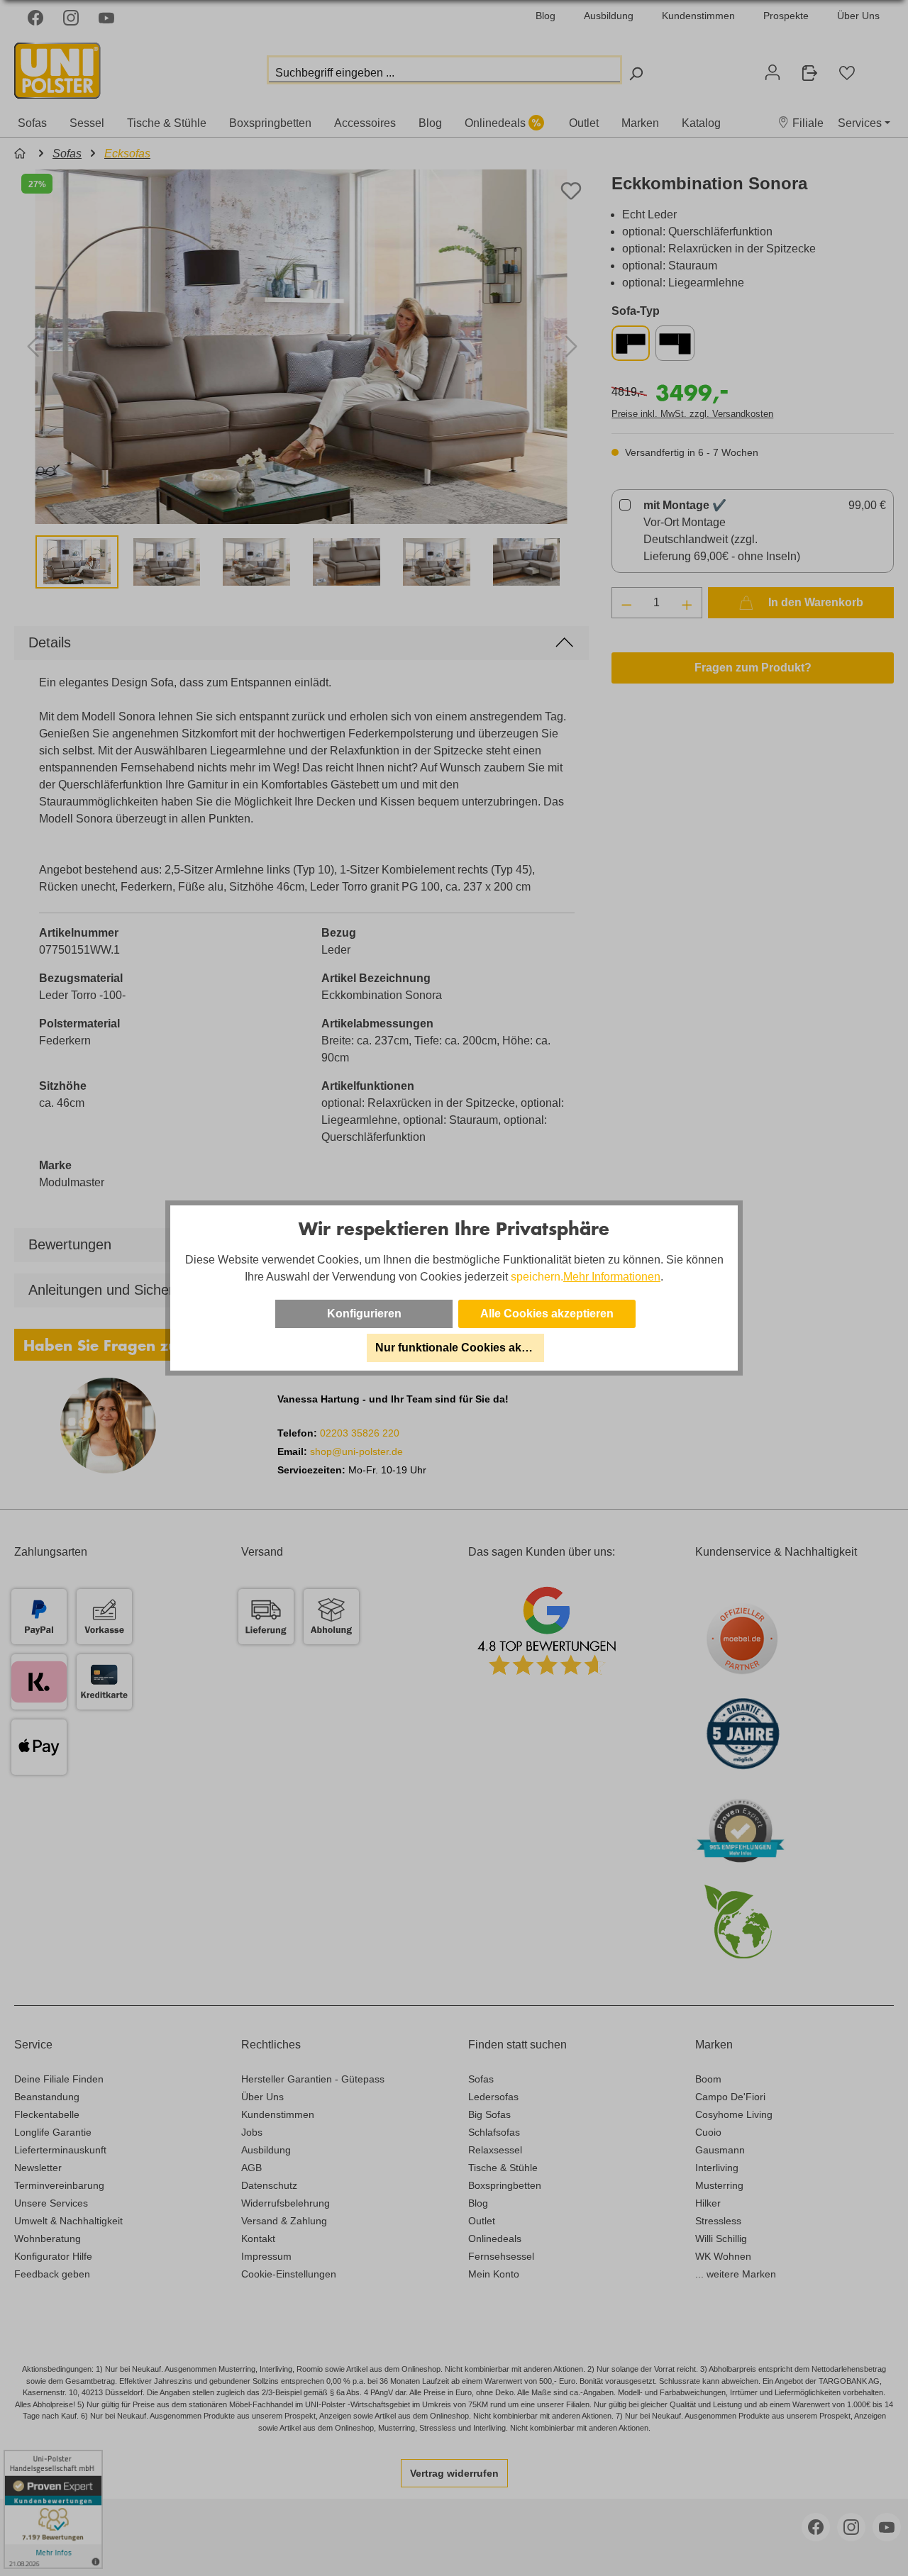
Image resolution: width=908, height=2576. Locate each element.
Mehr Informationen (612, 1277)
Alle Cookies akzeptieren (547, 1314)
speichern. (537, 1277)
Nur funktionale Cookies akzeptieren (460, 1348)
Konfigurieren (364, 1314)
